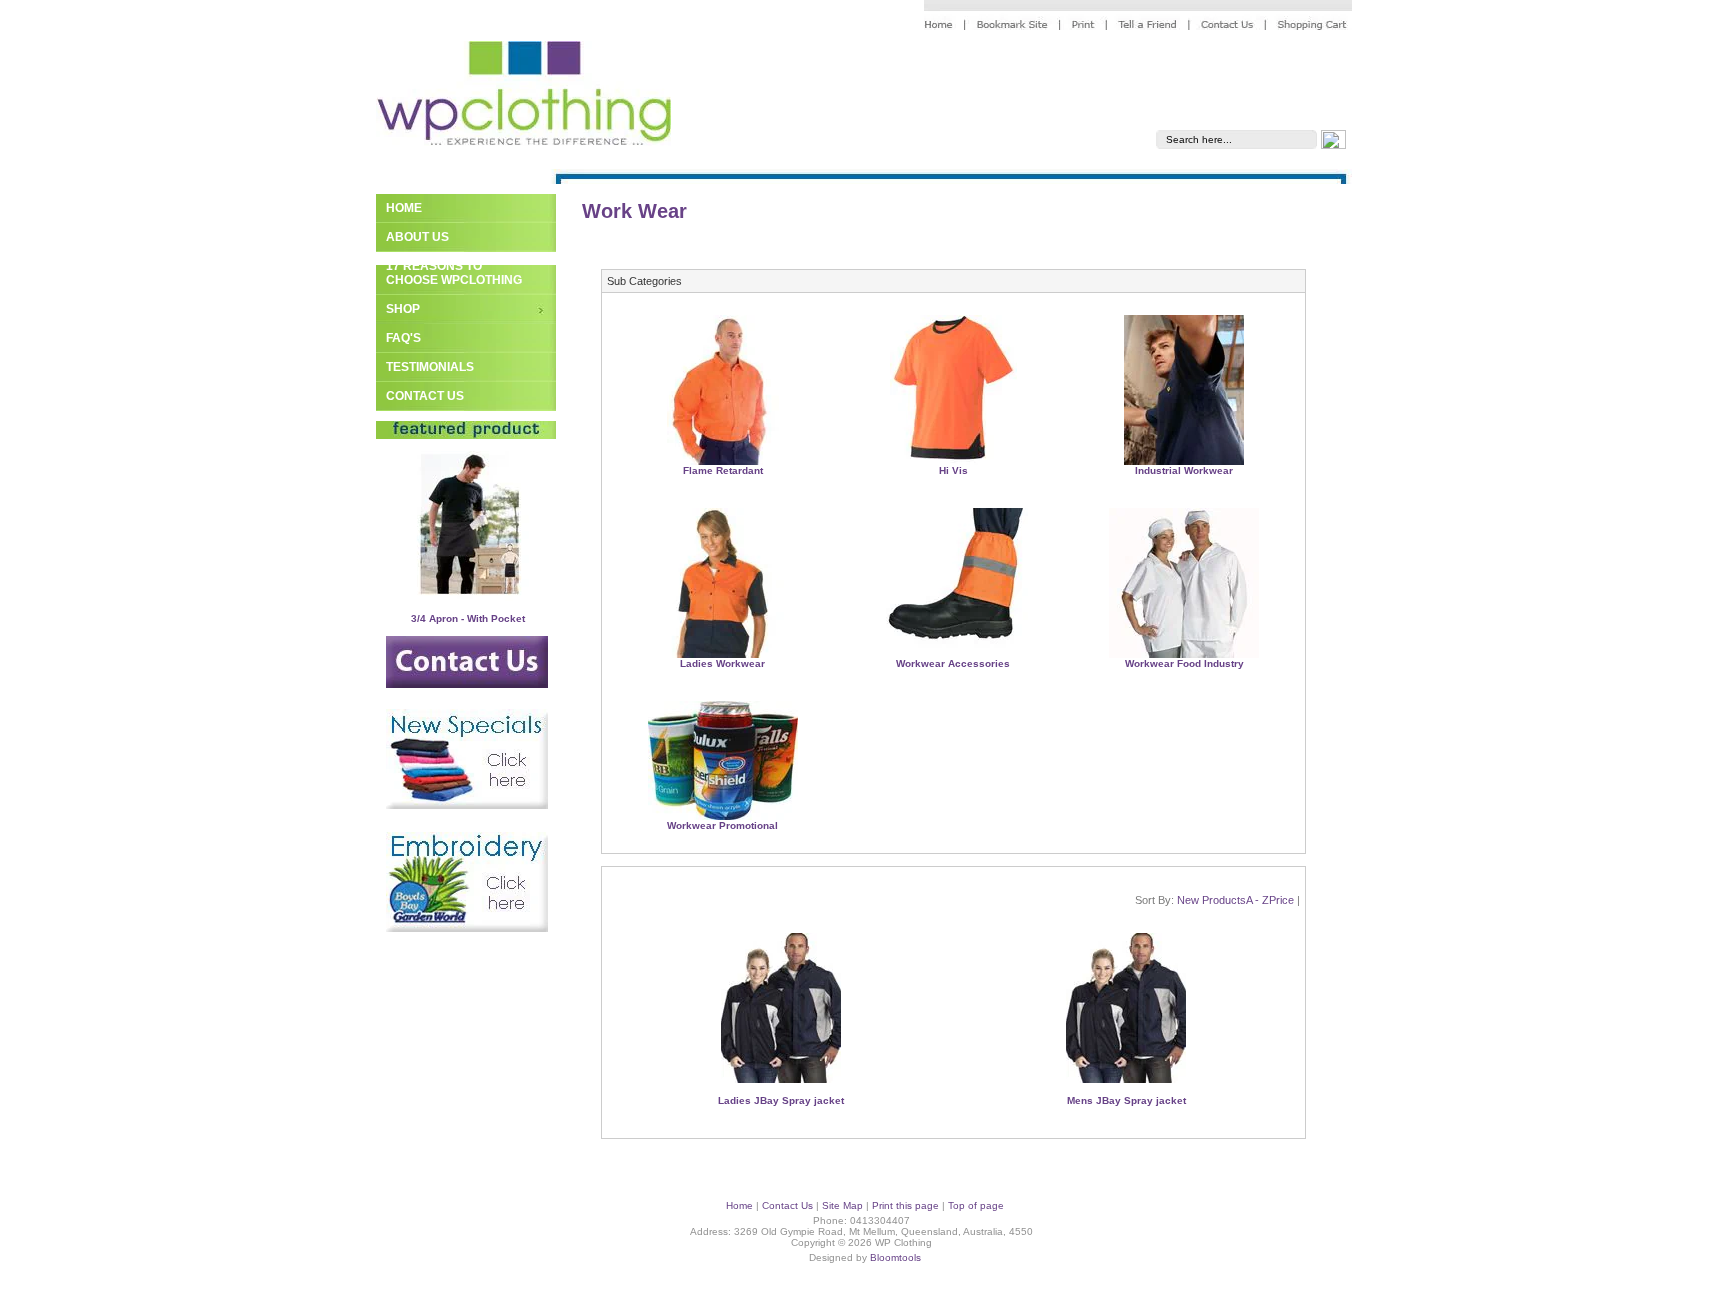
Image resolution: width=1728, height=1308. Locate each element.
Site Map (842, 1205)
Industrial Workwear (1184, 470)
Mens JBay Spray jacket (1126, 1100)
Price (1281, 900)
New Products (1211, 900)
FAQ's (403, 338)
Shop (403, 309)
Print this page (905, 1205)
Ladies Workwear (722, 663)
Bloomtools (895, 1257)
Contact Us (425, 396)
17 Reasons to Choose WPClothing (454, 273)
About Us (417, 237)
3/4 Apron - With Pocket (468, 618)
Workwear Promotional (722, 825)
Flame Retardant (723, 470)
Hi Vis (953, 470)
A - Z (1257, 900)
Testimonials (430, 367)
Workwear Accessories (953, 663)
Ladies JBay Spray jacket (781, 1100)
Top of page (976, 1205)
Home (404, 208)
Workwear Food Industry (1184, 663)
